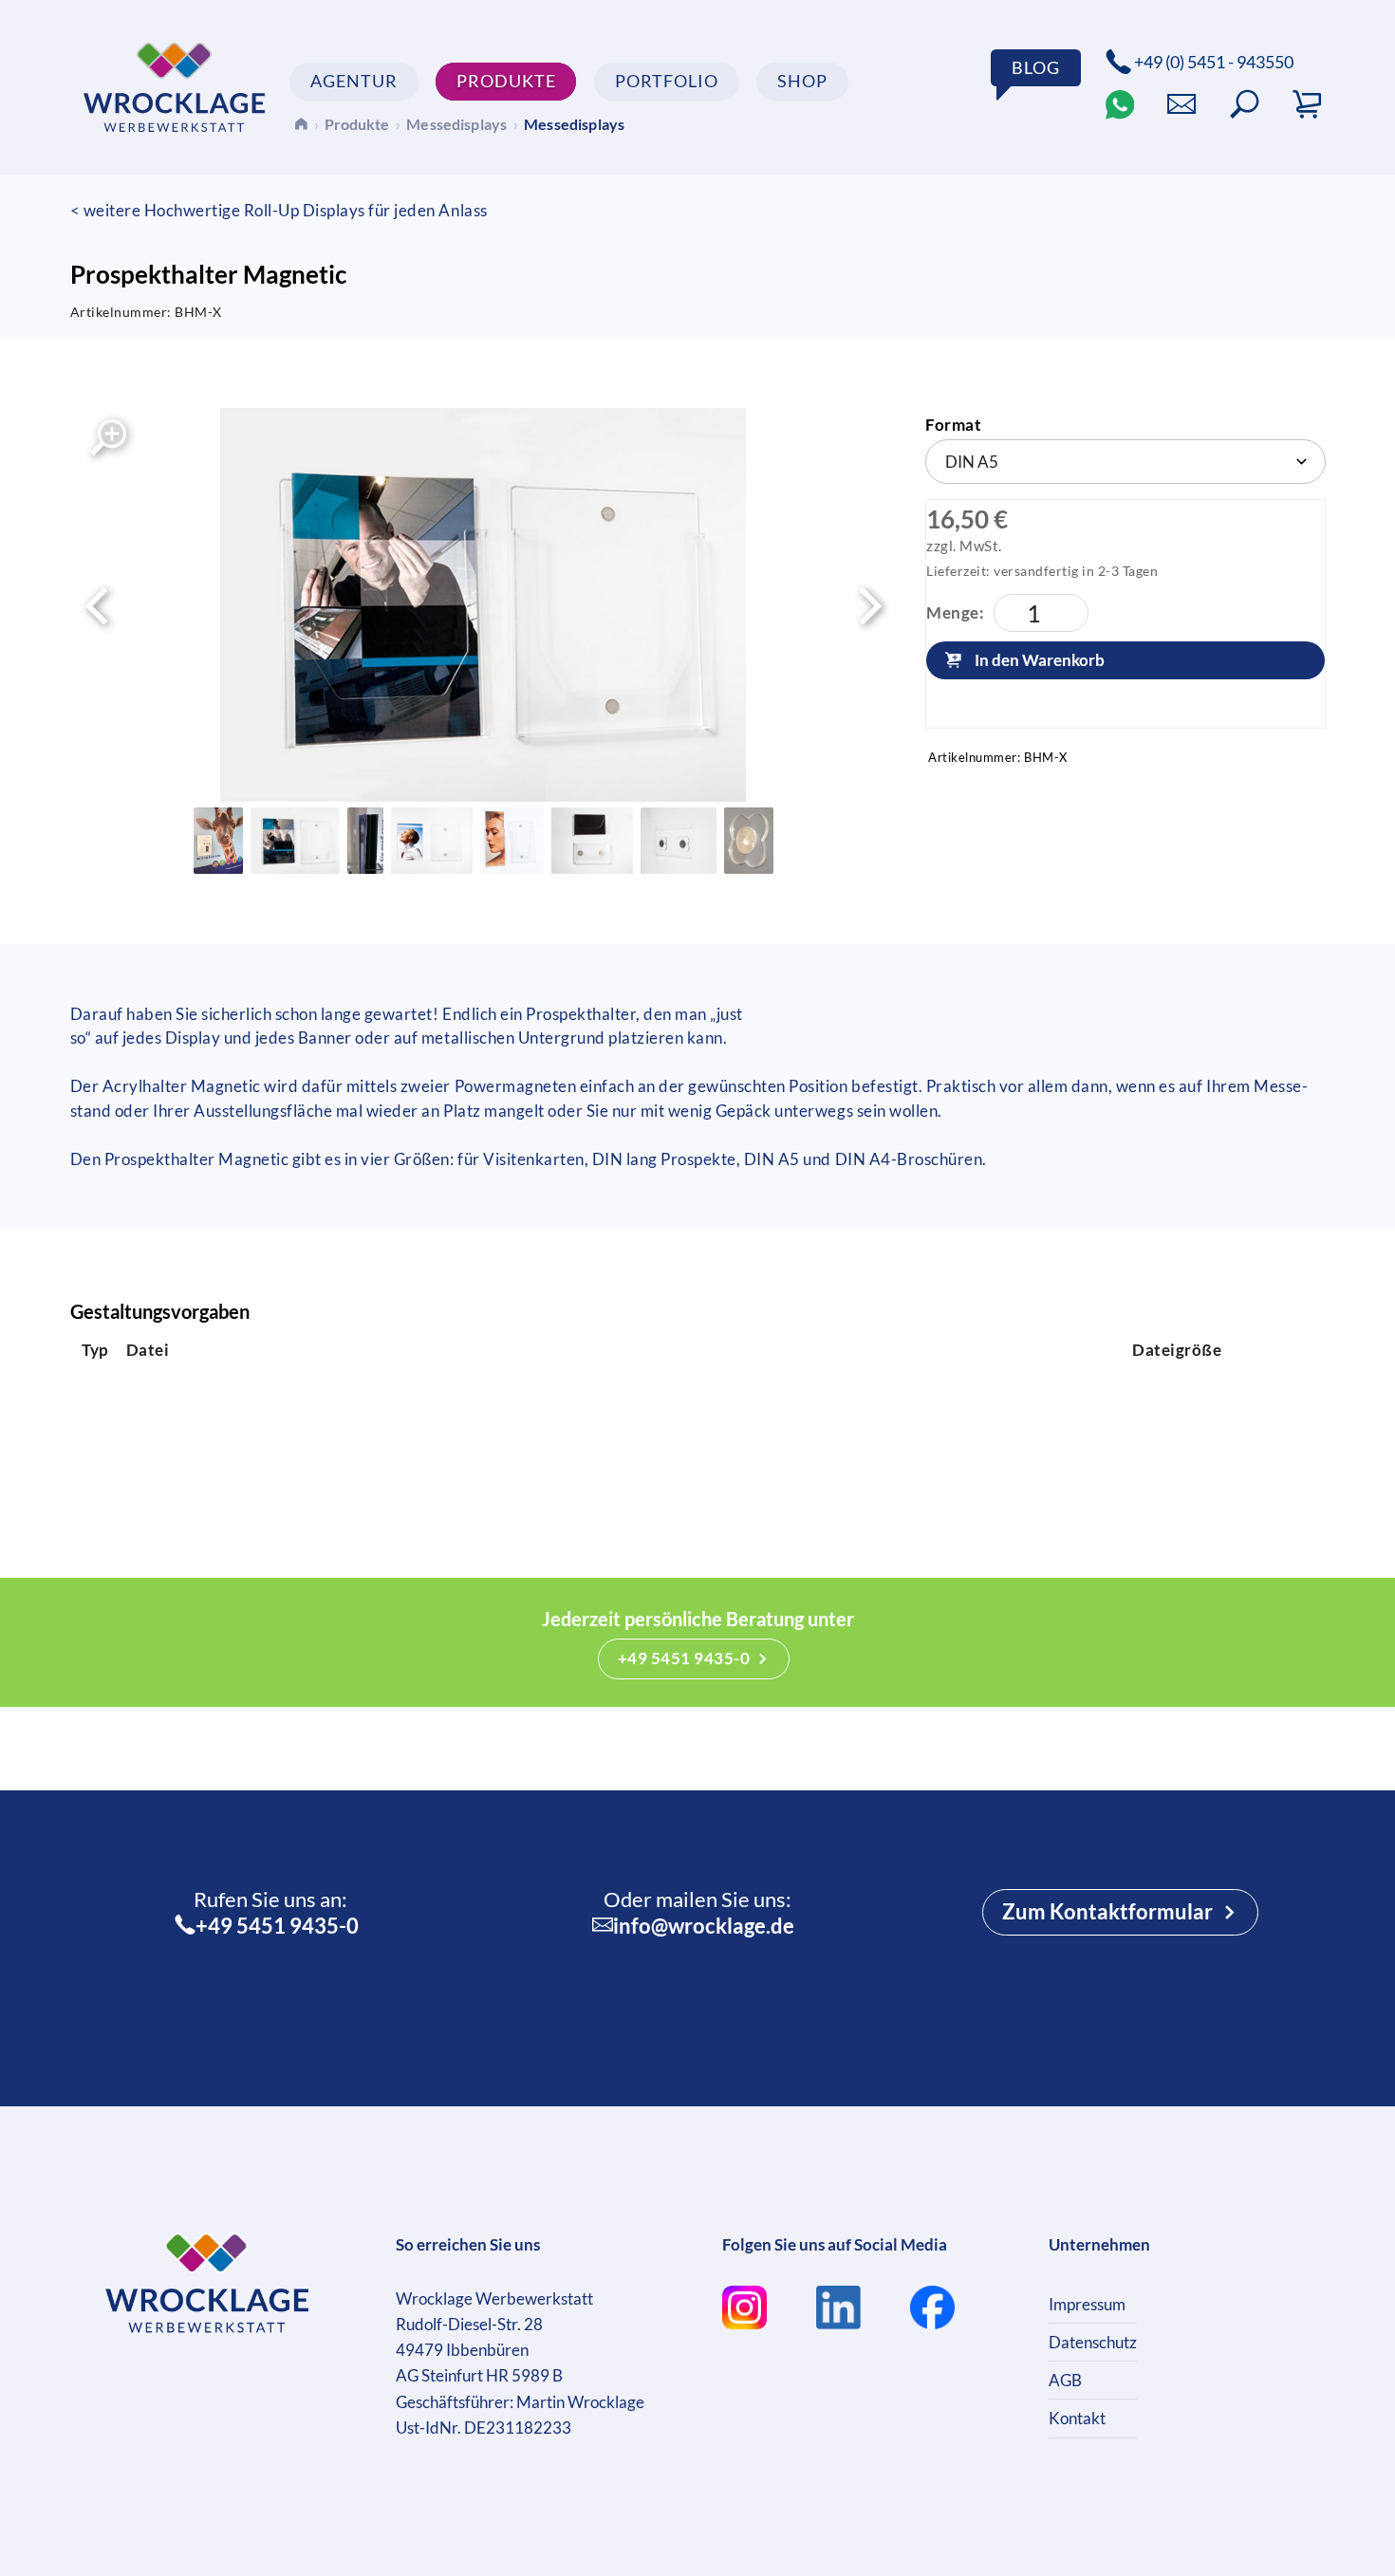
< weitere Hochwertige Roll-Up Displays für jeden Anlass (279, 210)
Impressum (1087, 2304)
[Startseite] (300, 123)
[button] (1245, 105)
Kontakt (1077, 2418)
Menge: (955, 612)
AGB (1065, 2380)
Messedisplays (456, 124)
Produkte (357, 124)
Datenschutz (1093, 2342)
